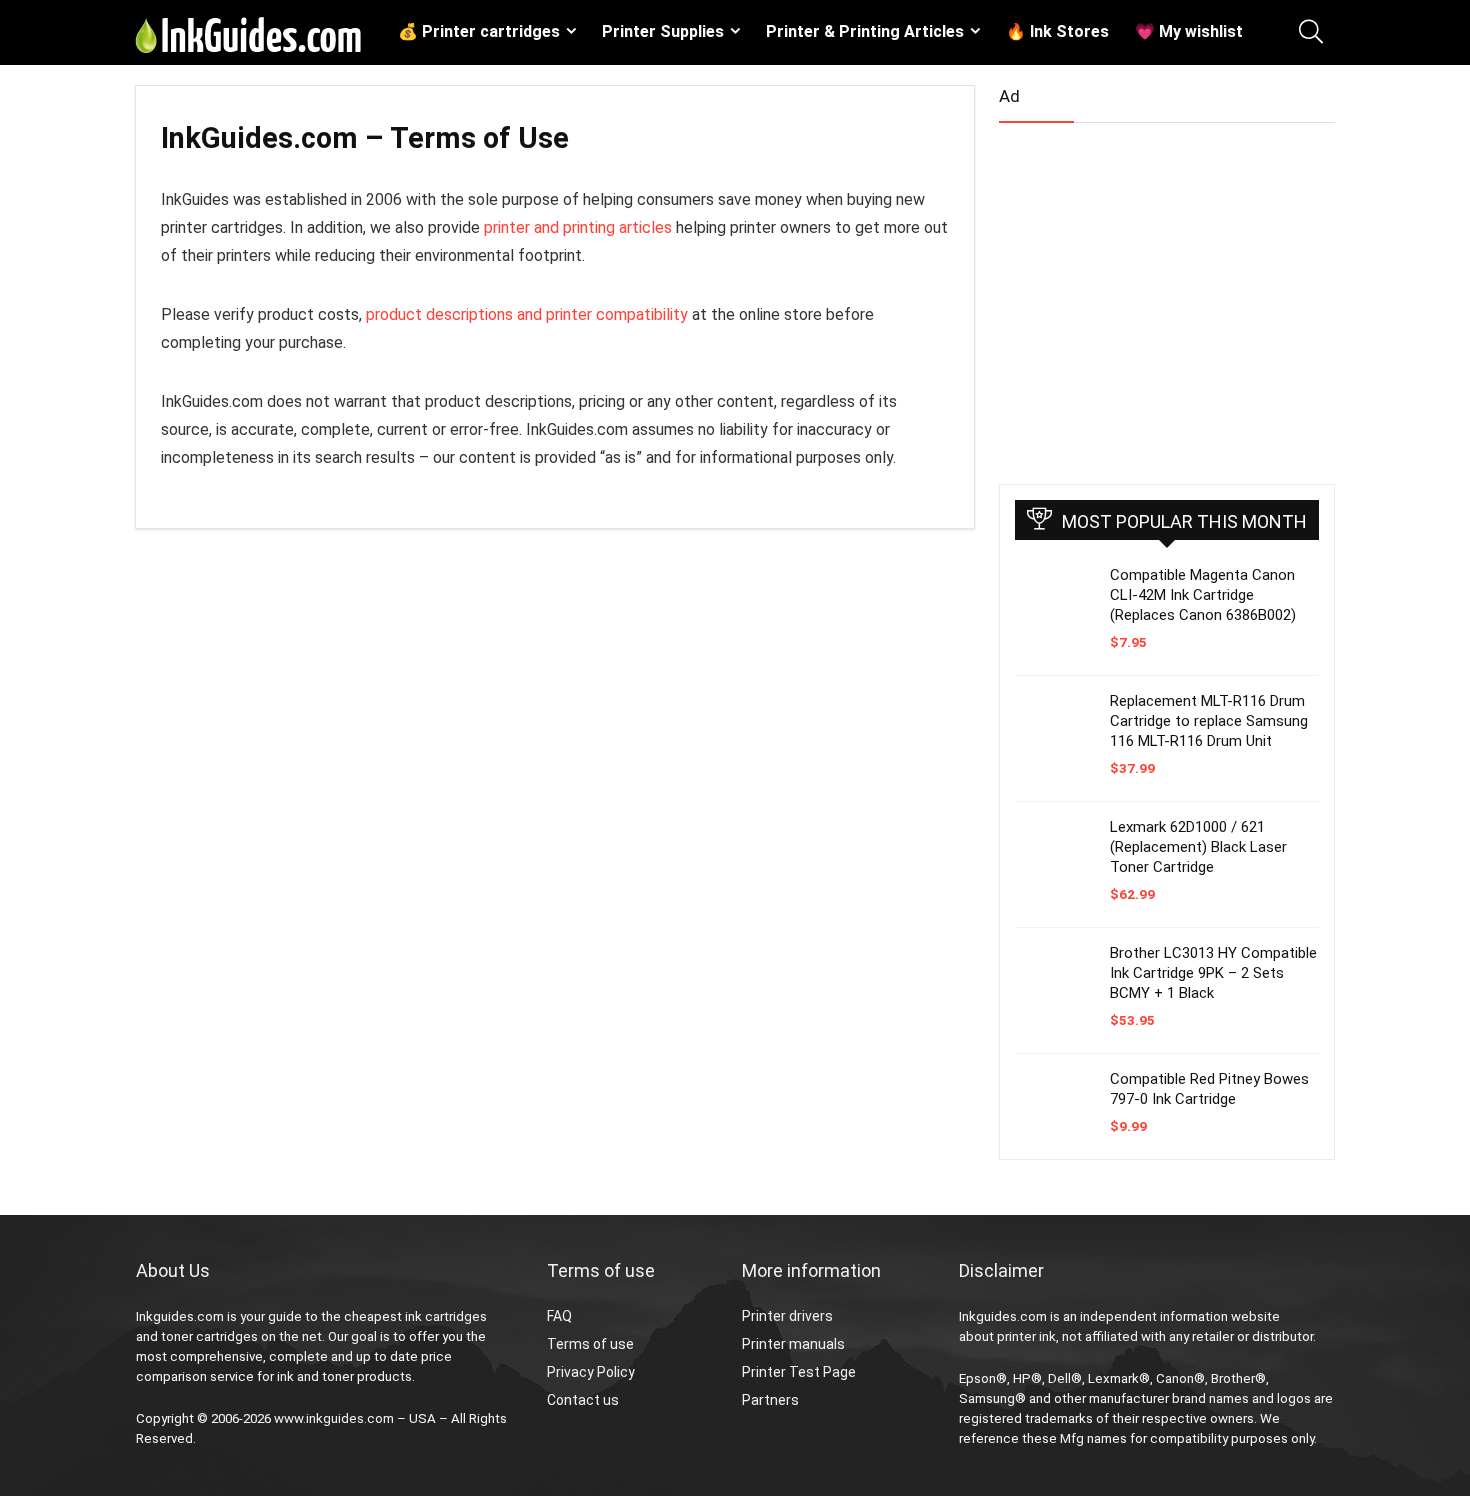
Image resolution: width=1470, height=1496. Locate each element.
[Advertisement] (1149, 295)
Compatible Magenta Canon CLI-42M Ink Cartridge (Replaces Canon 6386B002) (1203, 595)
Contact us (583, 1400)
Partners (770, 1400)
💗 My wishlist (1189, 31)
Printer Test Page (799, 1372)
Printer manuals (793, 1344)
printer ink (1026, 1336)
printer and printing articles (578, 227)
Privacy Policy (591, 1372)
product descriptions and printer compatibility (527, 314)
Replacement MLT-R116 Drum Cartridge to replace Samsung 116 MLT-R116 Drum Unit (1209, 721)
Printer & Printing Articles (865, 31)
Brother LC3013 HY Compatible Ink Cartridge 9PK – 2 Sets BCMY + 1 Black (1213, 973)
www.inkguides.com (334, 1418)
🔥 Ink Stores (1057, 31)
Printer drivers (787, 1316)
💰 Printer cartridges (479, 31)
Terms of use (590, 1344)
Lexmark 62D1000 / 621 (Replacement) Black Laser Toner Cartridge (1198, 847)
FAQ (559, 1316)
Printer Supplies (663, 31)
